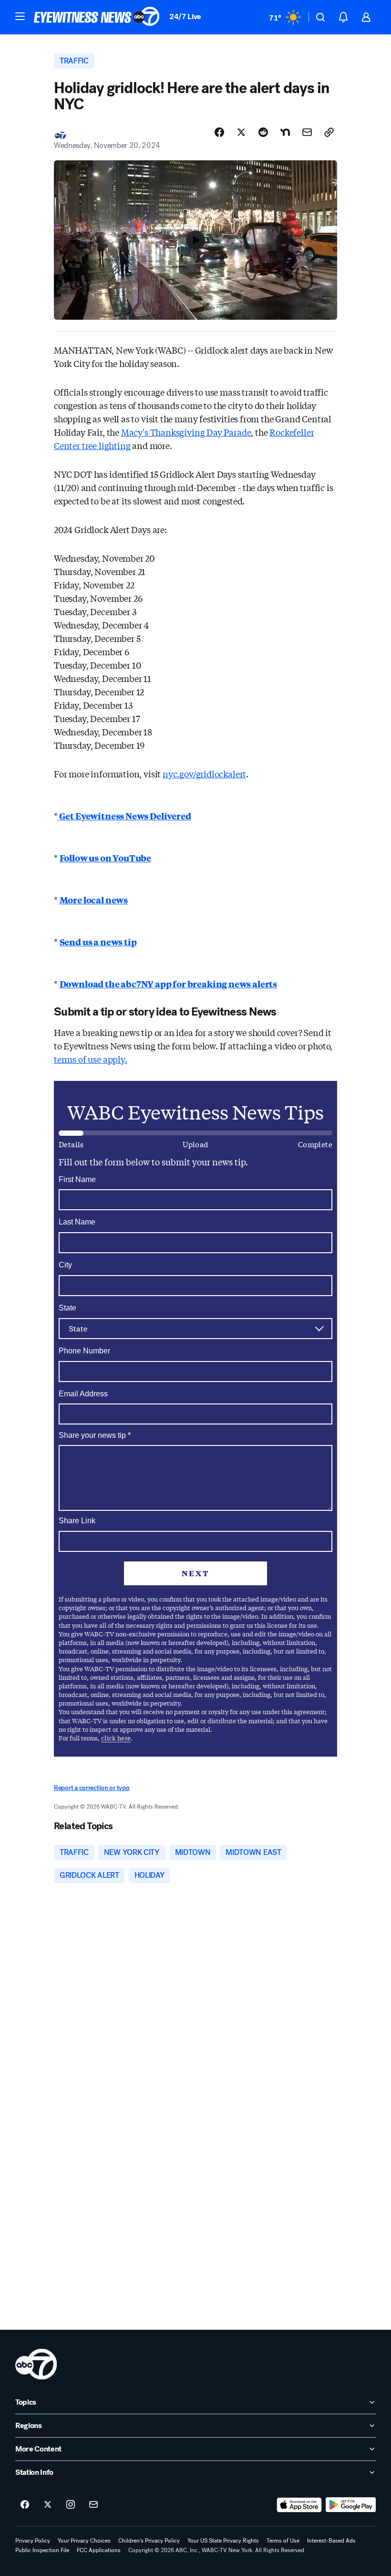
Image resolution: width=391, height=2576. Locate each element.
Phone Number (84, 1351)
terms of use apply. (91, 1059)
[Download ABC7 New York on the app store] (299, 2505)
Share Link (77, 1521)
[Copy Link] (329, 132)
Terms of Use (283, 2541)
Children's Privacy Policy (149, 2541)
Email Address (83, 1394)
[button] (20, 16)
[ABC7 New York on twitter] (48, 2505)
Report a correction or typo (92, 1788)
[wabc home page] (36, 2364)
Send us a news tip (98, 942)
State (67, 1308)
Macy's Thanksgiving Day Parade (186, 432)
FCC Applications (99, 2550)
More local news (94, 900)
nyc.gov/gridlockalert (204, 774)
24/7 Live (185, 16)
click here (116, 1738)
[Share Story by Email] (307, 132)
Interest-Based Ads (331, 2541)
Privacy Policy (33, 2541)
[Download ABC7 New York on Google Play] (351, 2505)
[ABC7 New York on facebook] (25, 2505)
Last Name (77, 1222)
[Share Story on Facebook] (219, 132)
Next (195, 1573)
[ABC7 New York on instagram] (71, 2505)
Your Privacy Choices (84, 2541)
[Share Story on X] (241, 132)
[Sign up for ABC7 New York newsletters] (93, 2505)
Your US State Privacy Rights (223, 2541)
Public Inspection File (42, 2550)
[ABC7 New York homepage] (97, 17)
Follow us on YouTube (105, 858)
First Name (77, 1179)
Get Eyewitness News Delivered (124, 816)
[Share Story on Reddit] (263, 132)
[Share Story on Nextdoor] (285, 132)
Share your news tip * (95, 1435)
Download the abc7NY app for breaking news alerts (168, 984)
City (65, 1265)
